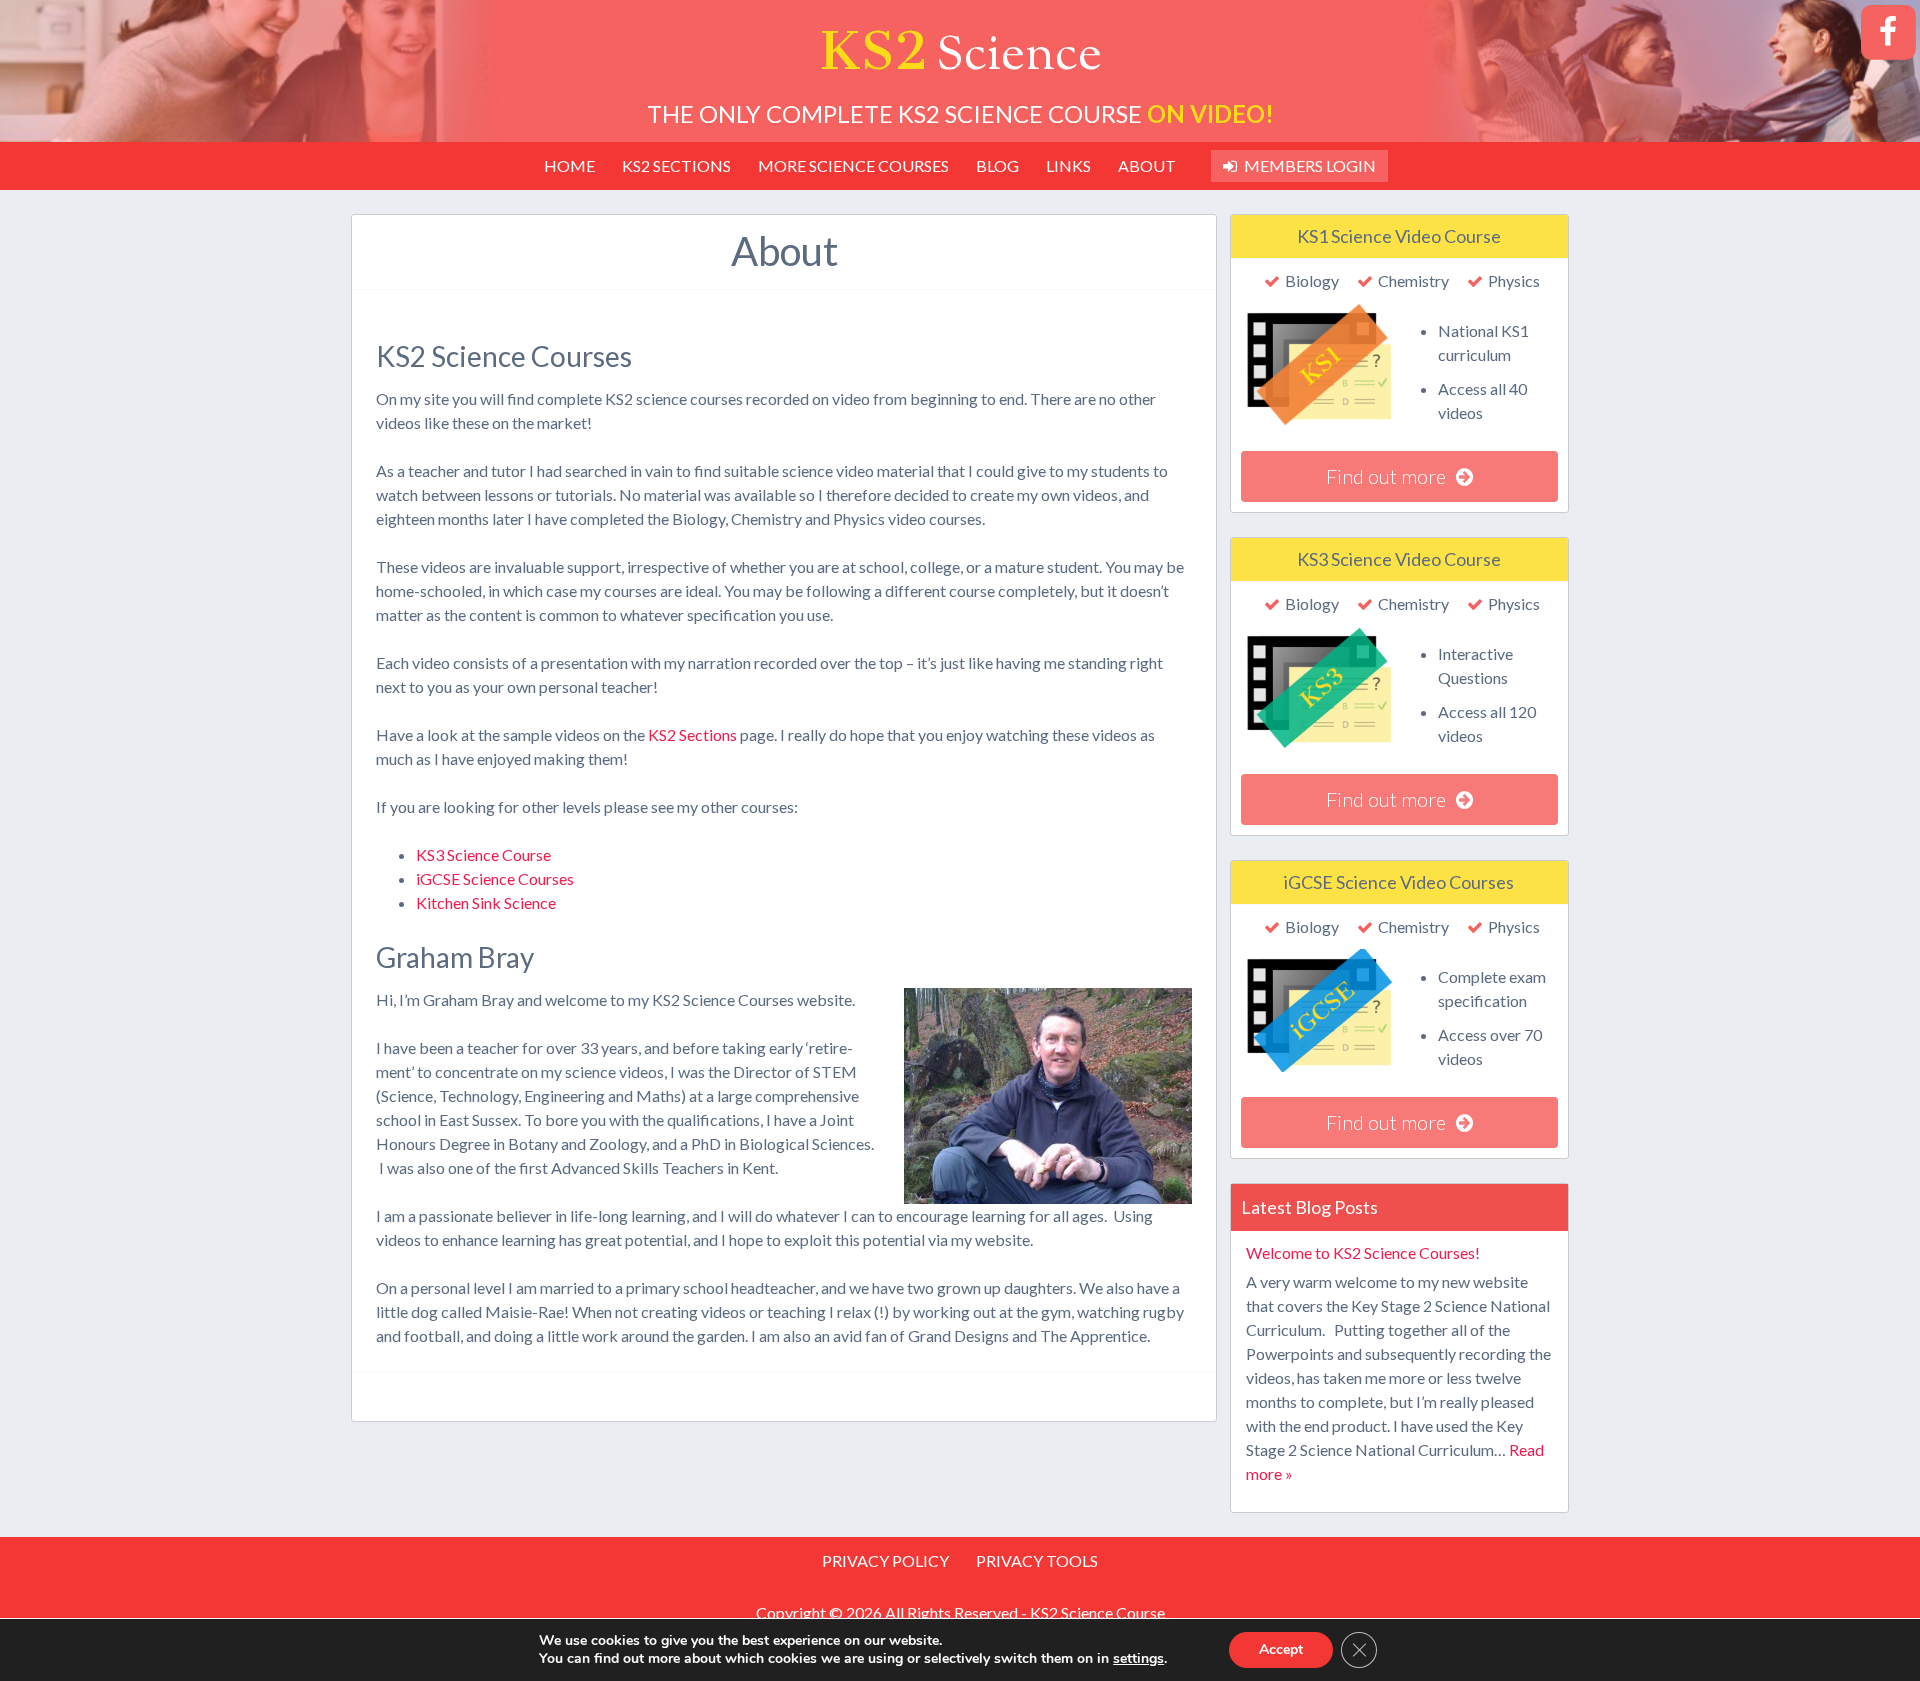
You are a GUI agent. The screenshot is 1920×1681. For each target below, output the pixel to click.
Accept (1281, 1649)
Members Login (1310, 165)
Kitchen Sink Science (486, 902)
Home (569, 165)
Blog (997, 165)
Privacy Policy (885, 1560)
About (1147, 165)
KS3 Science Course (483, 854)
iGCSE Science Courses (495, 878)
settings (1138, 1659)
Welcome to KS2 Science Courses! (1363, 1252)
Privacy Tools (1037, 1560)
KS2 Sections (676, 165)
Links (1068, 165)
